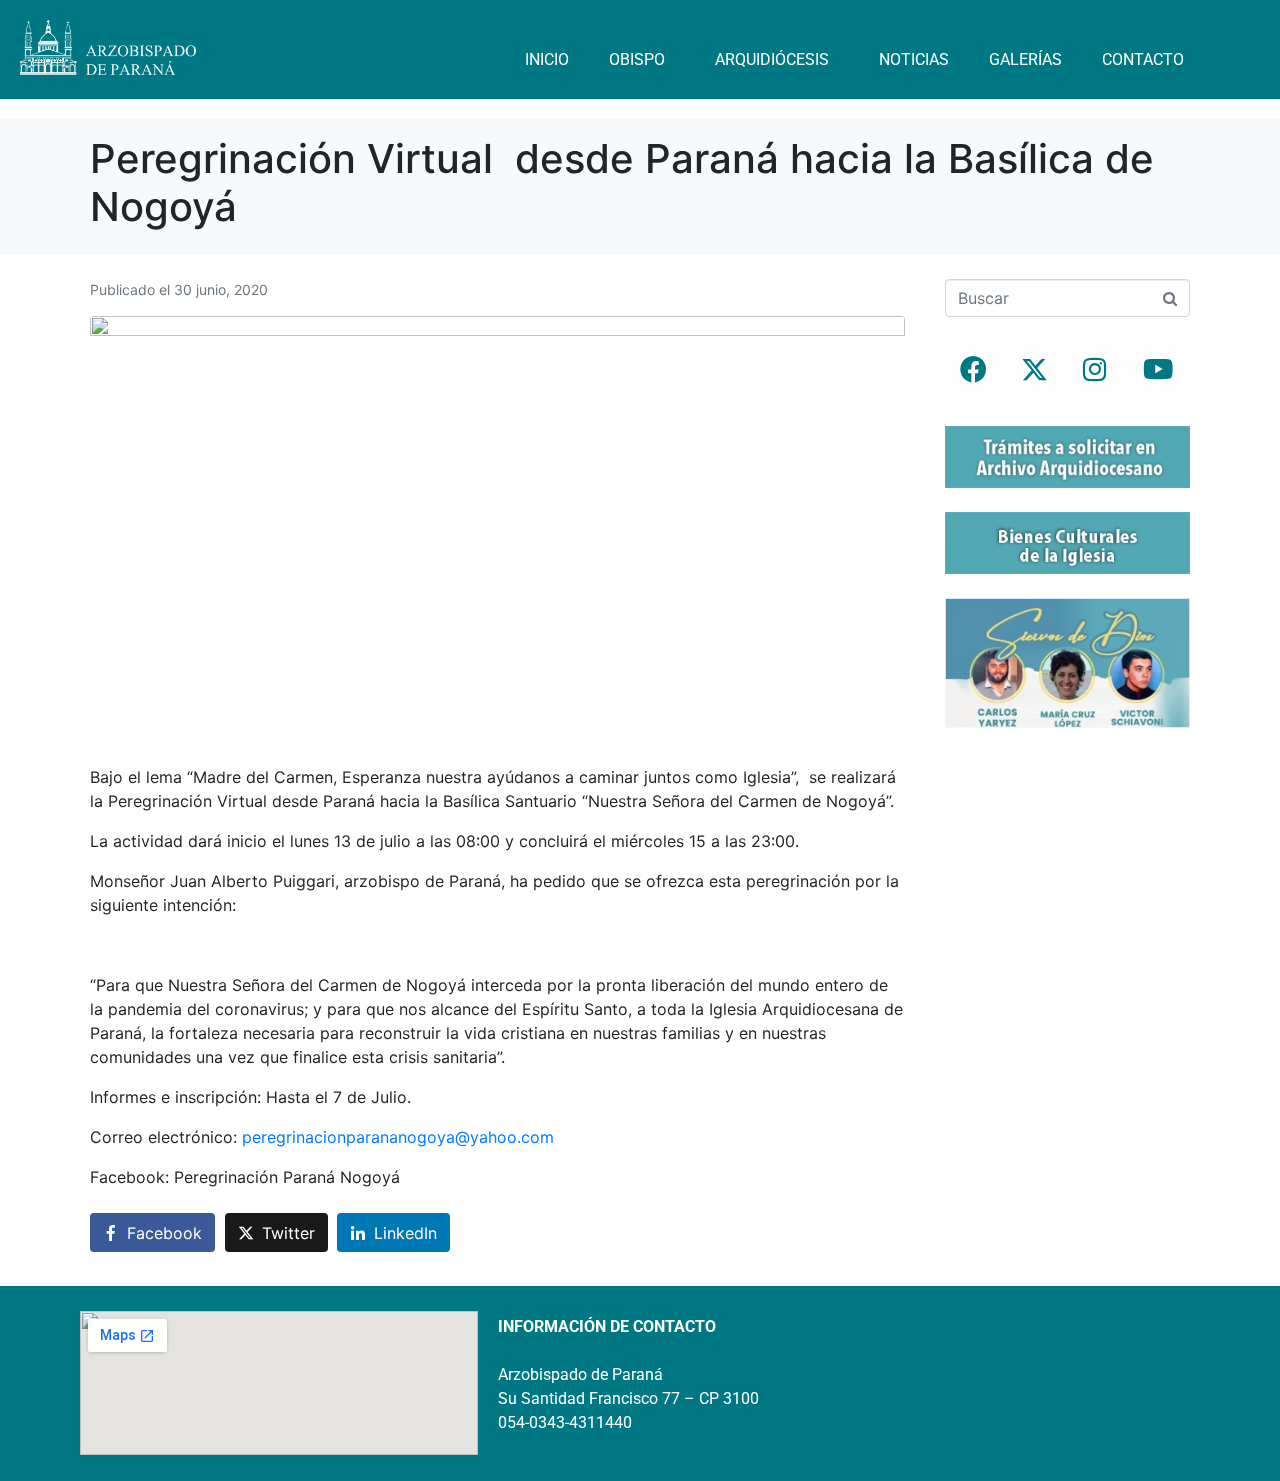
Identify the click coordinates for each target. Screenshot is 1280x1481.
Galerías (1025, 59)
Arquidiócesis (772, 59)
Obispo (637, 59)
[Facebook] (973, 369)
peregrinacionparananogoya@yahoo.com (398, 1137)
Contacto (1143, 59)
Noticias (914, 59)
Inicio (547, 59)
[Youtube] (1156, 369)
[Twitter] (1034, 369)
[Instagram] (1095, 369)
